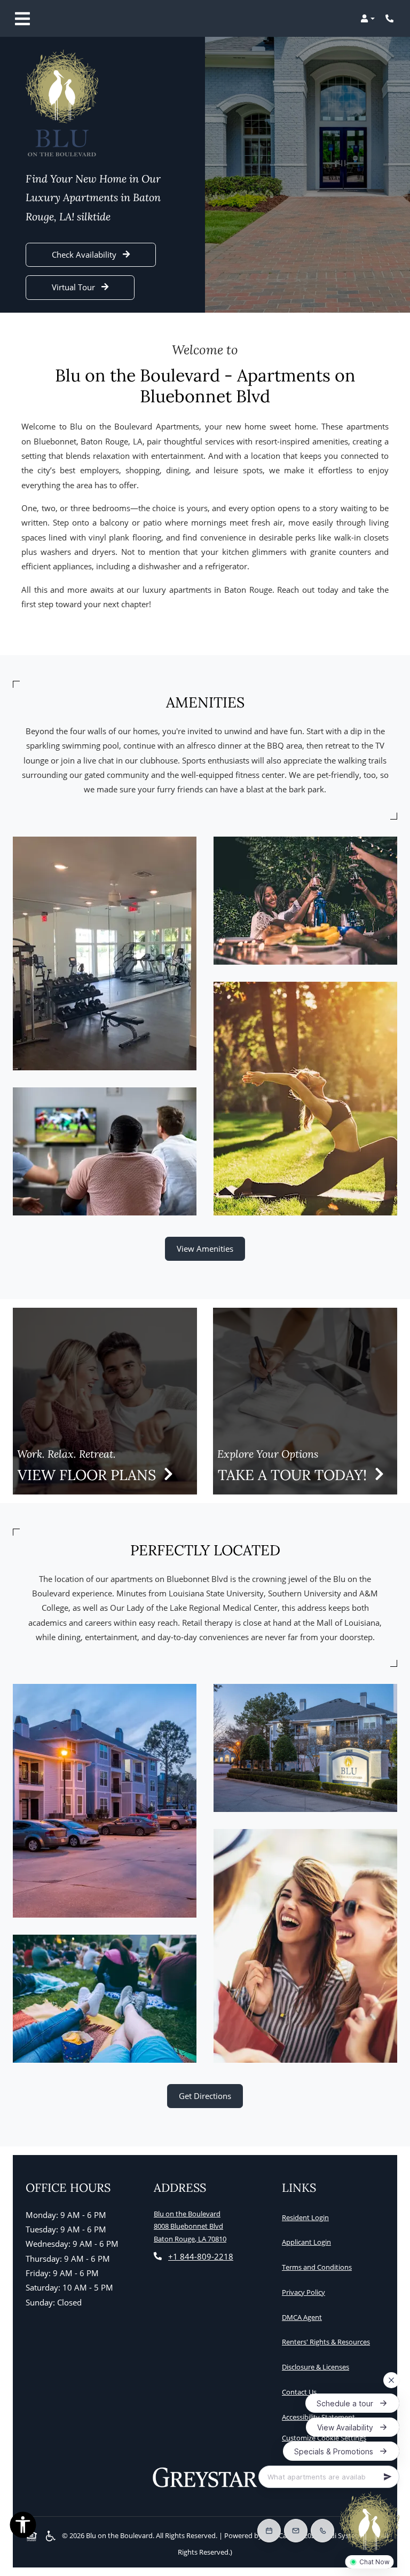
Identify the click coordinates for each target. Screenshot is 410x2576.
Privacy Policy (306, 2292)
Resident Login (307, 2217)
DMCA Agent (304, 2317)
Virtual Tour (74, 287)
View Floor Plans (89, 1475)
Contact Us (299, 2392)
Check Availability (85, 255)
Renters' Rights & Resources (328, 2342)
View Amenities (205, 1249)
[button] (368, 19)
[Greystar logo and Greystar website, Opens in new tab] (205, 2478)
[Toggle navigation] (22, 19)
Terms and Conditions (319, 2267)
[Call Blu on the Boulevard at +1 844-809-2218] (391, 19)
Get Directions (205, 2096)
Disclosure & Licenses (318, 2367)
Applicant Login (309, 2242)
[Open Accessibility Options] (23, 2527)
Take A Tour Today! (294, 1475)
